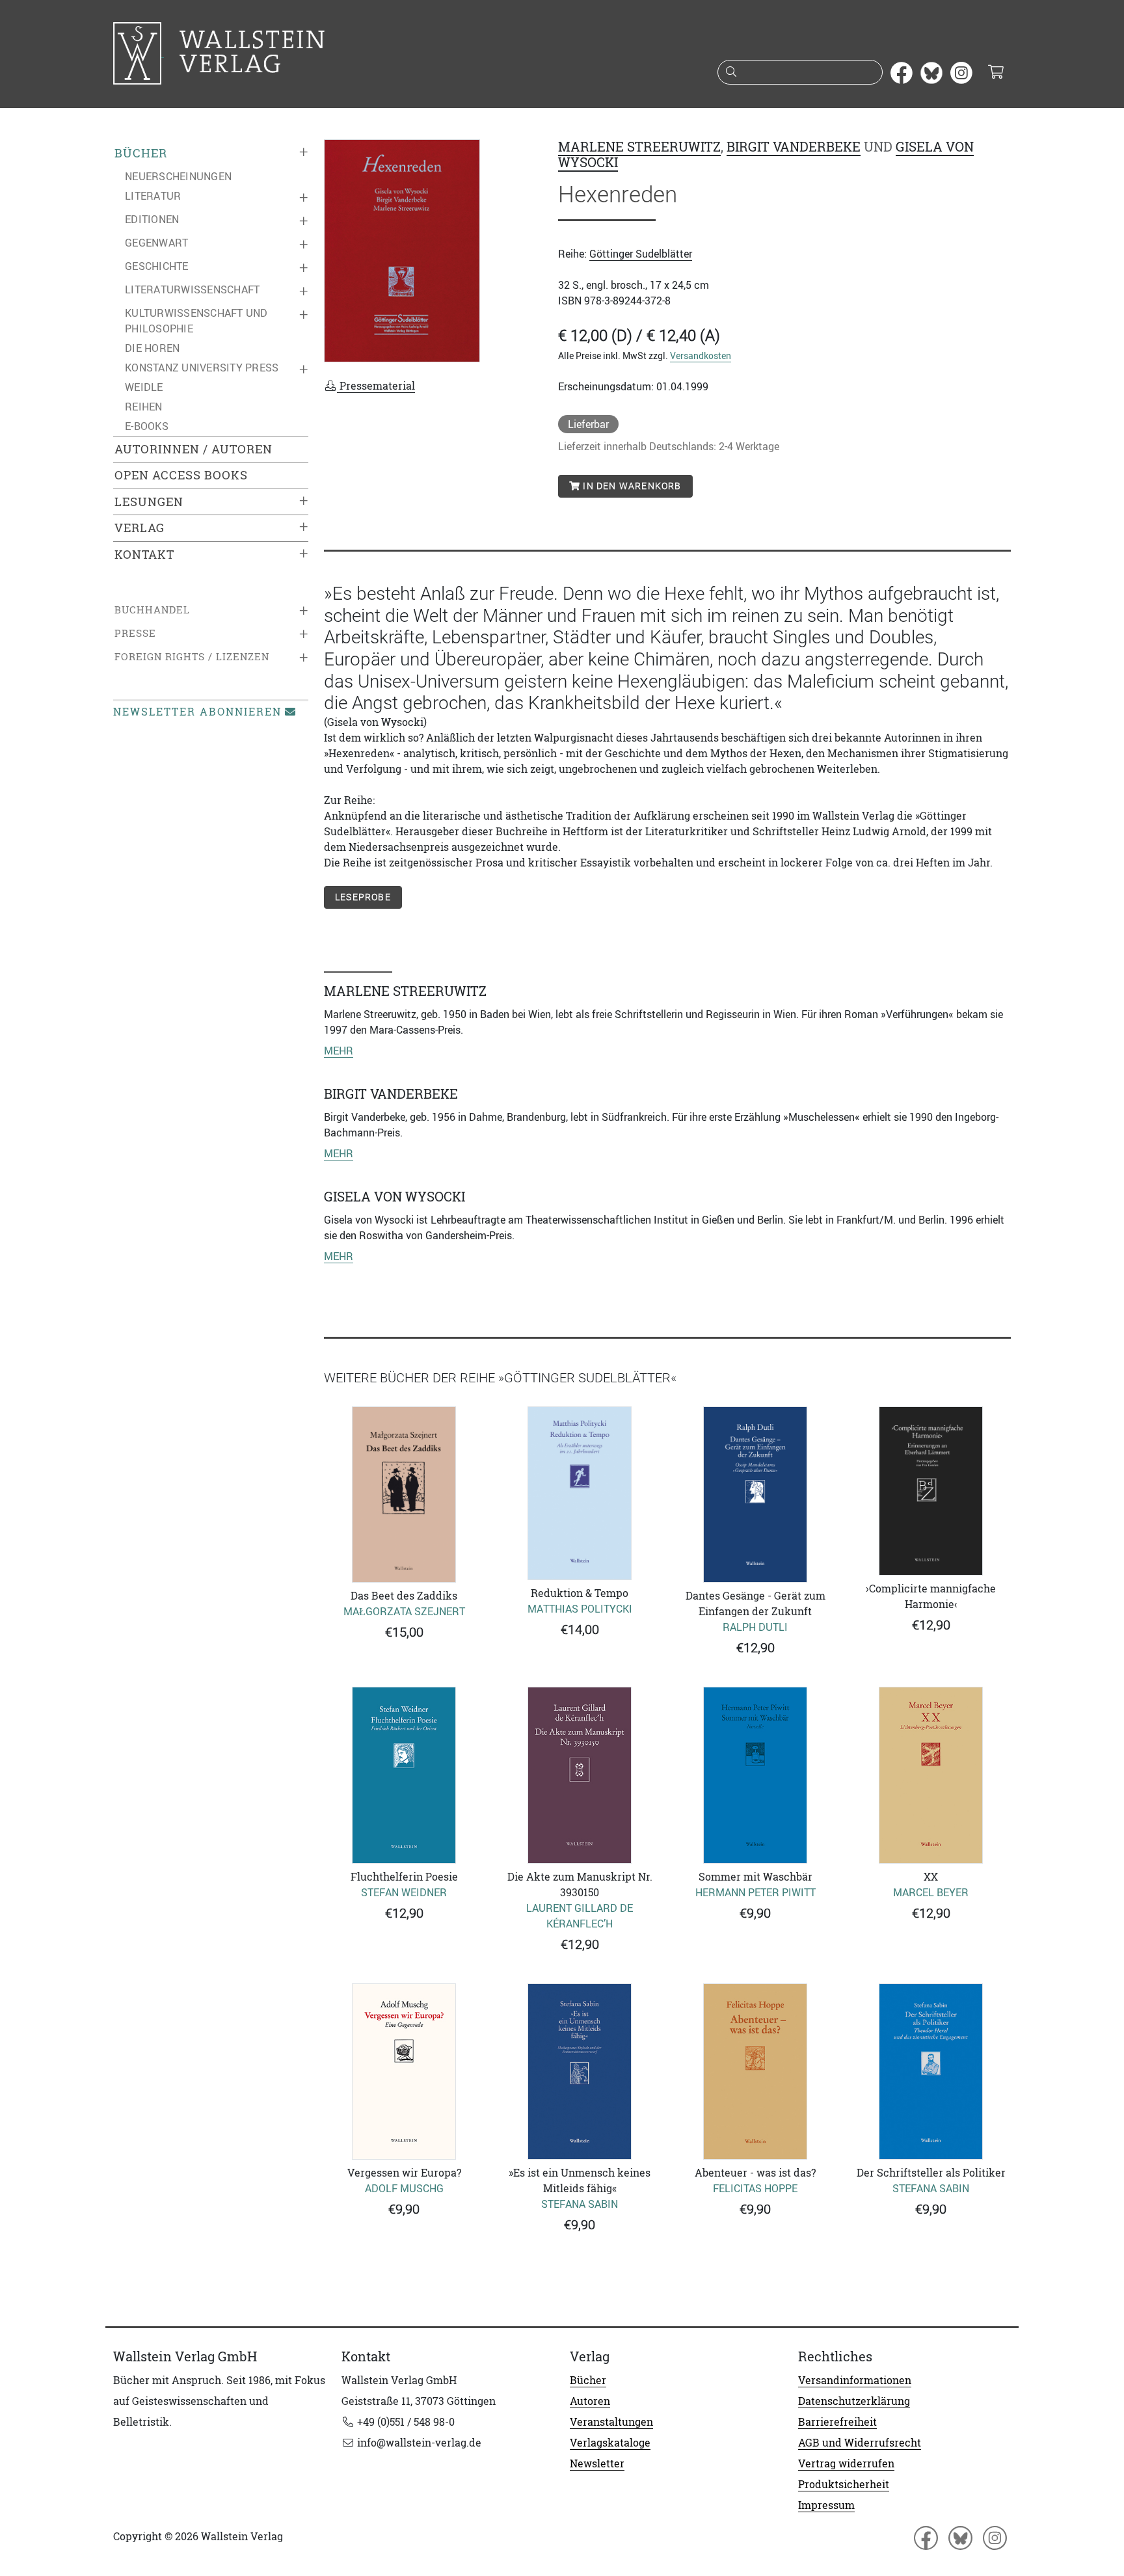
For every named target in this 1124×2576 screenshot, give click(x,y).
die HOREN (152, 348)
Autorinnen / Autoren (194, 449)
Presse (135, 633)
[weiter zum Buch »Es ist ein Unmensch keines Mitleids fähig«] (580, 2072)
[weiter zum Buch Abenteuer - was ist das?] (755, 2072)
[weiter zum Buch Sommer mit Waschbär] (755, 1775)
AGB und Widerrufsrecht (860, 2443)
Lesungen (149, 502)
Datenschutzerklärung (854, 2401)
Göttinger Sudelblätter (641, 254)
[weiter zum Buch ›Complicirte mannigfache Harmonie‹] (931, 1491)
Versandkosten (701, 356)
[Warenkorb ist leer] (996, 73)
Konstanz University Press (202, 368)
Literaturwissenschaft (192, 289)
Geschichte (157, 266)
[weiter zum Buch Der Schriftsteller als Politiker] (931, 2072)
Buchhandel (152, 610)
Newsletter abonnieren (197, 712)
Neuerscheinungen (178, 176)
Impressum (826, 2505)
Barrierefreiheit (837, 2422)
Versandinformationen (855, 2380)
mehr (339, 1051)
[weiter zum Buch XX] (931, 1775)
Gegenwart (156, 243)
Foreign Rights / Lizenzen (192, 657)
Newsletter (597, 2463)
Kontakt (144, 555)
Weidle (144, 387)
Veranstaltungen (611, 2422)
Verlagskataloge (610, 2443)
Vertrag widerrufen (846, 2463)
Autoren (590, 2401)
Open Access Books (181, 475)
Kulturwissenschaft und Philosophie (196, 321)
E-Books (147, 426)
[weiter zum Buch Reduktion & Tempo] (580, 1493)
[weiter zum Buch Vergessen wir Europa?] (404, 2072)
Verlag (140, 528)
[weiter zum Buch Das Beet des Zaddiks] (404, 1495)
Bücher (141, 153)
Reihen (144, 407)
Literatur (153, 196)
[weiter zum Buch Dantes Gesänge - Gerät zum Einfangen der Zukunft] (755, 1495)
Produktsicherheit (844, 2484)
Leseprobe (363, 897)
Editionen (152, 219)
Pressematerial (376, 386)
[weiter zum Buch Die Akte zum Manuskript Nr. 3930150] (580, 1775)
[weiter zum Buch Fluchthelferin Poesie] (404, 1775)
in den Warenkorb (631, 486)
